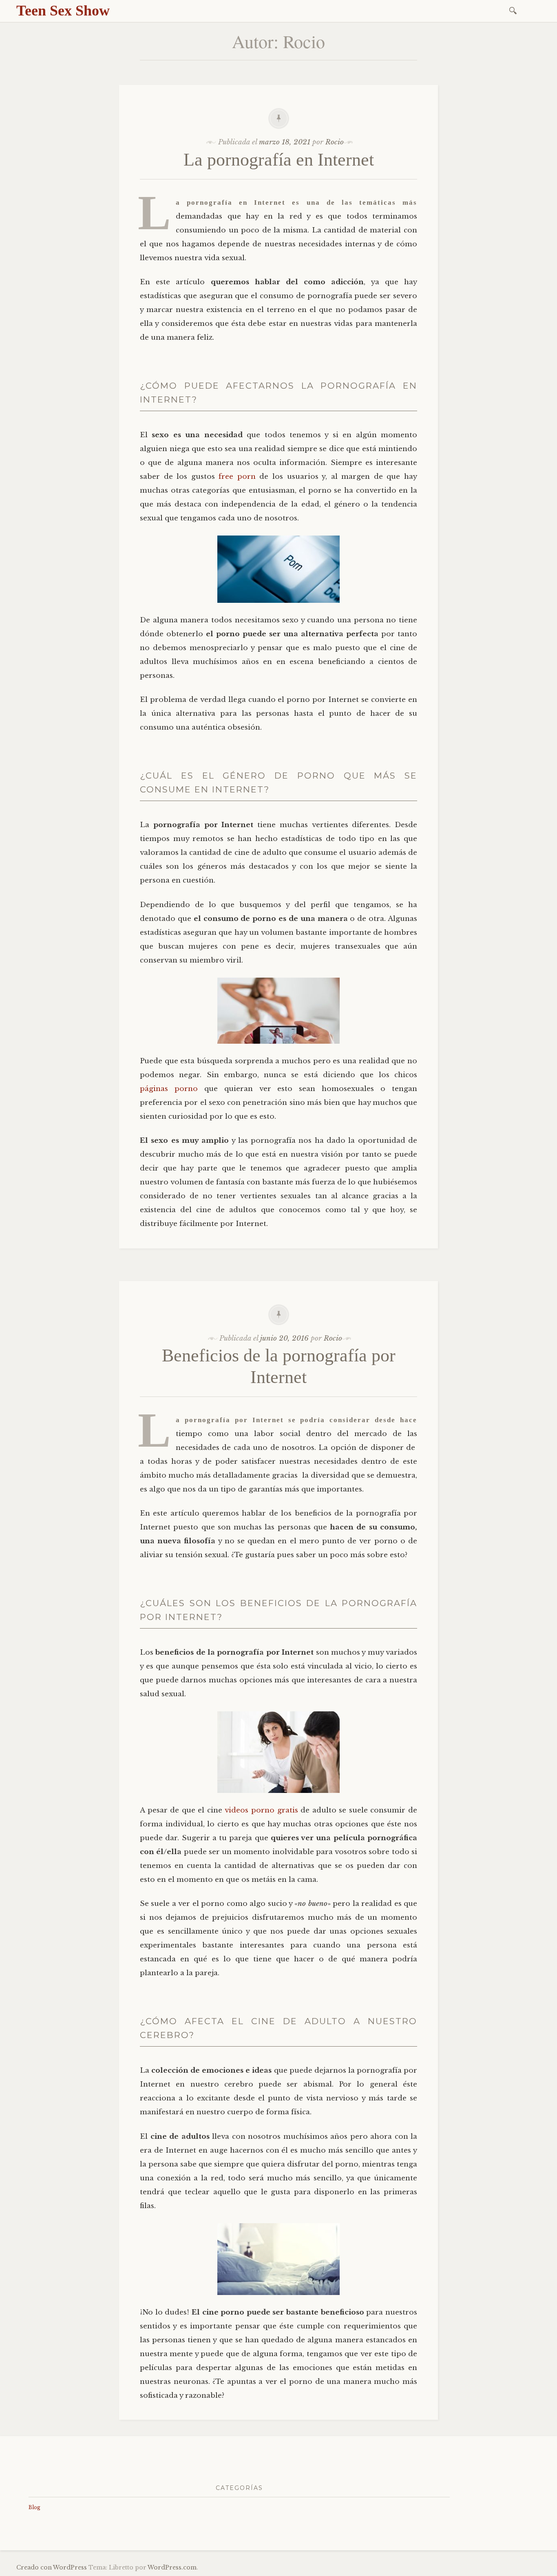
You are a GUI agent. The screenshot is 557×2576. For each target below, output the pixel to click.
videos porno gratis (261, 1810)
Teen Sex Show (63, 11)
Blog (34, 2507)
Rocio (335, 142)
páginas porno (169, 1089)
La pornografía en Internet (279, 160)
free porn (237, 477)
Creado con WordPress (52, 2567)
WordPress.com (172, 2567)
